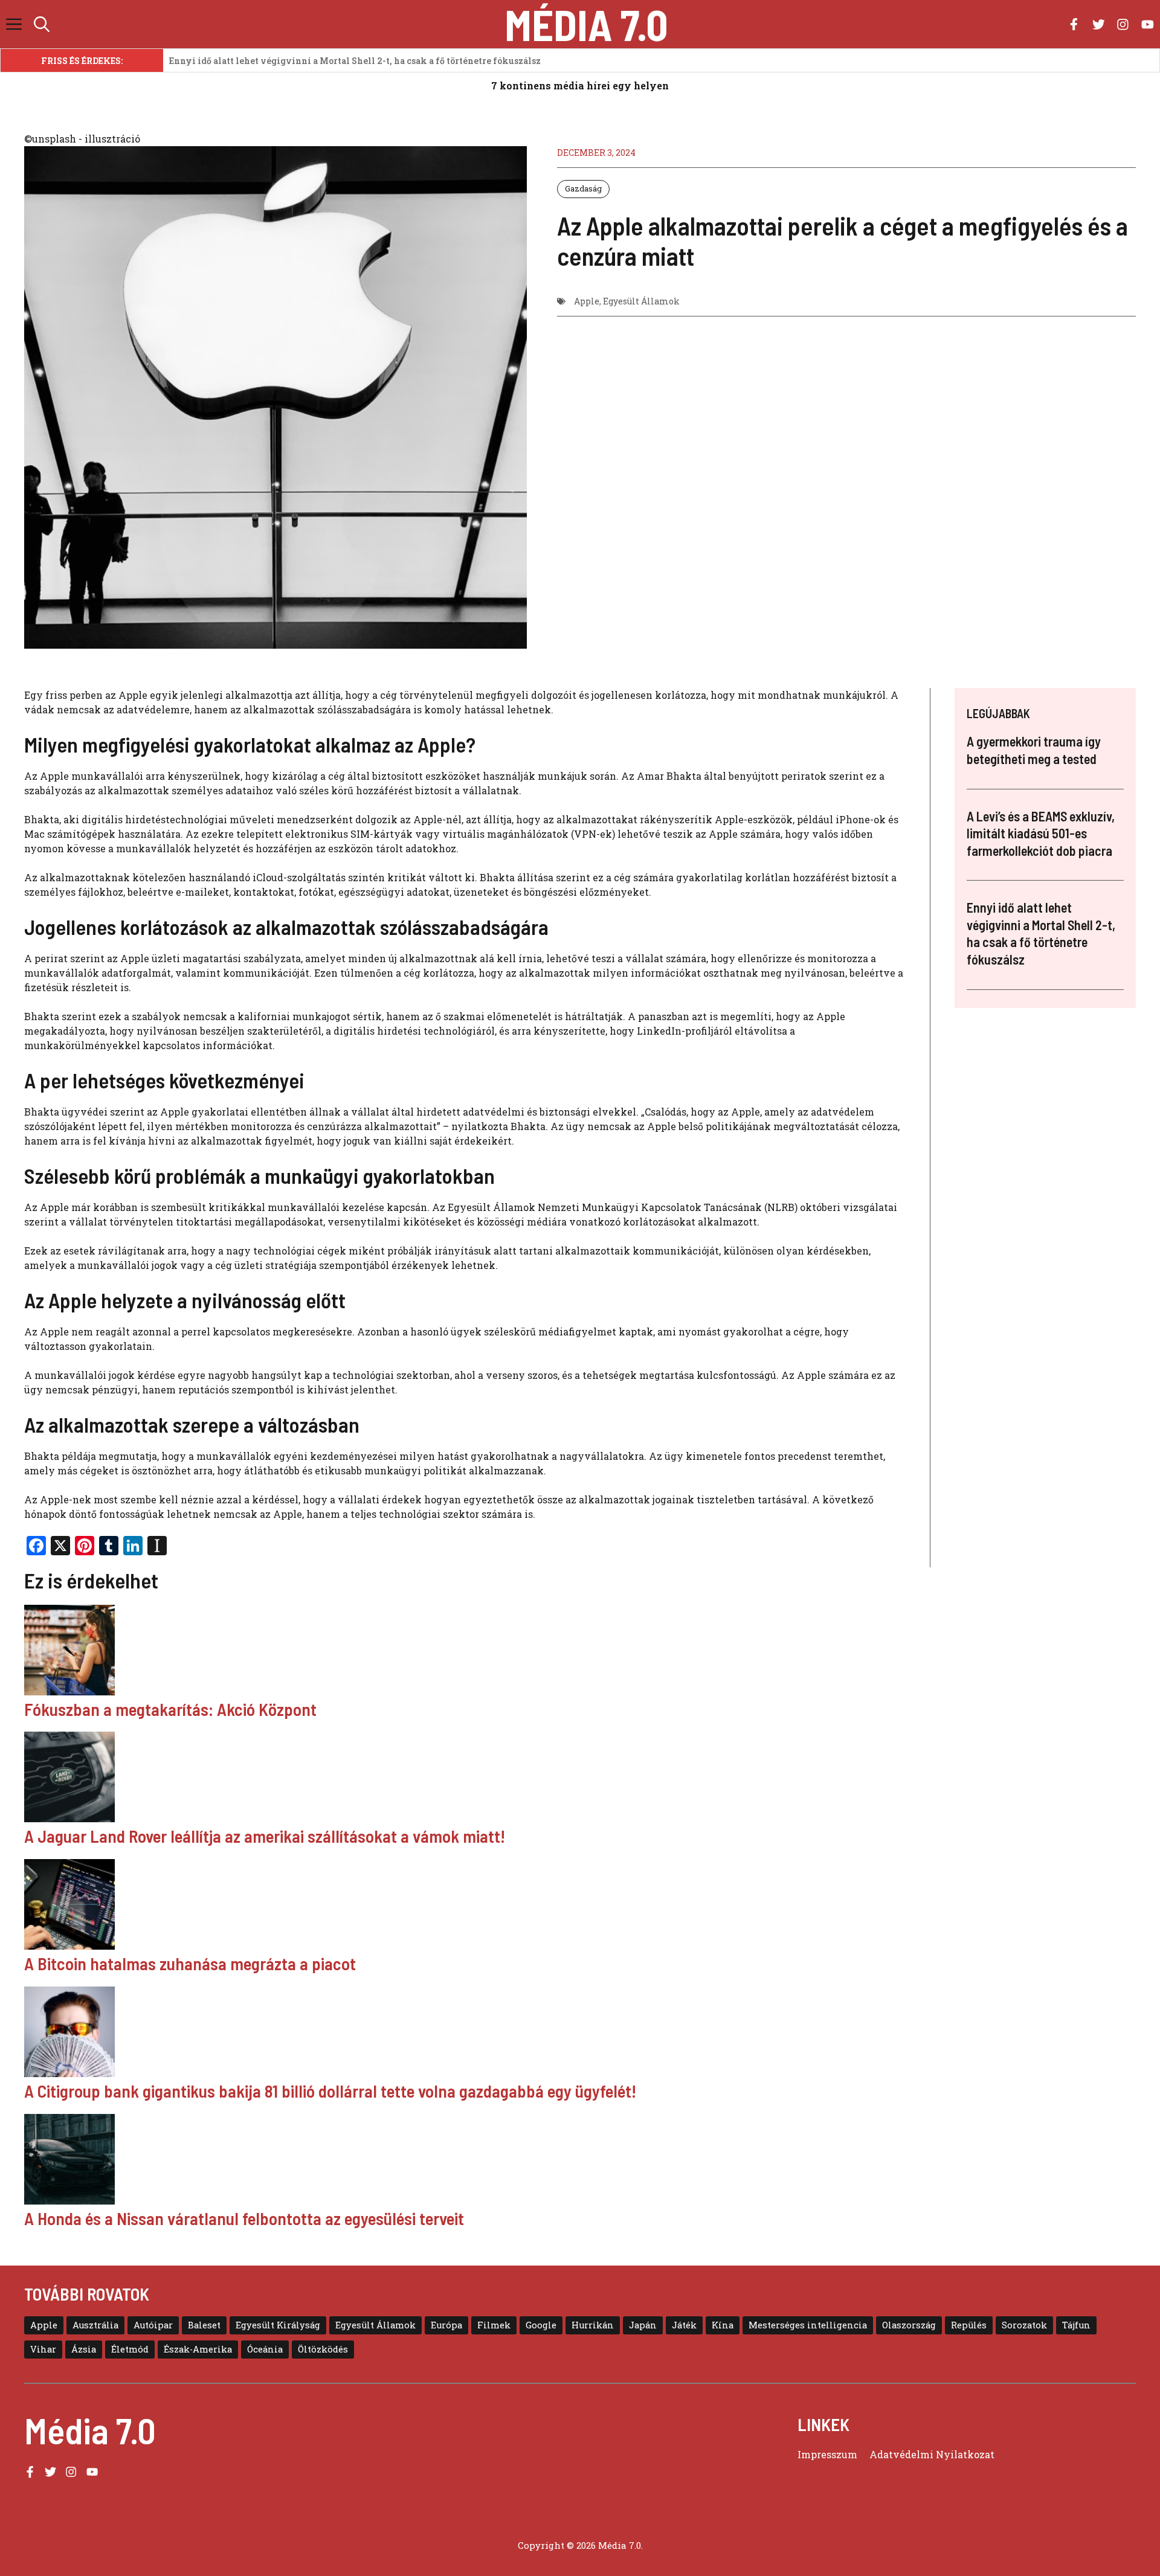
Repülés (969, 2325)
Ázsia (84, 2349)
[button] (42, 24)
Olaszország (909, 2325)
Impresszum (827, 2454)
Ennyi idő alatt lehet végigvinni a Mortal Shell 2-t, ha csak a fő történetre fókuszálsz (355, 61)
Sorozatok (1024, 2325)
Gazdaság (583, 188)
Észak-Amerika (198, 2349)
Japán (643, 2325)
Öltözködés (323, 2349)
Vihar (43, 2349)
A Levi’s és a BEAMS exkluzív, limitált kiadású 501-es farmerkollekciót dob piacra (1041, 833)
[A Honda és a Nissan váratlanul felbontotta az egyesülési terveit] (580, 2161)
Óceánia (265, 2349)
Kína (723, 2325)
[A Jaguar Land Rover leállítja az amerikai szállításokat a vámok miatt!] (580, 1779)
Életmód (130, 2349)
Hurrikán (593, 2325)
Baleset (204, 2325)
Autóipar (153, 2325)
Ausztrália (95, 2325)
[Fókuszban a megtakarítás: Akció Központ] (580, 1652)
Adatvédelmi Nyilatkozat (932, 2454)
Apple (587, 301)
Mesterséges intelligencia (808, 2325)
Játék (684, 2325)
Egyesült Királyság (278, 2325)
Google (541, 2325)
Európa (446, 2325)
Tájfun (1076, 2325)
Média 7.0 (586, 24)
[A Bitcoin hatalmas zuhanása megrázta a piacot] (580, 1906)
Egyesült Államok (641, 301)
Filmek (494, 2325)
